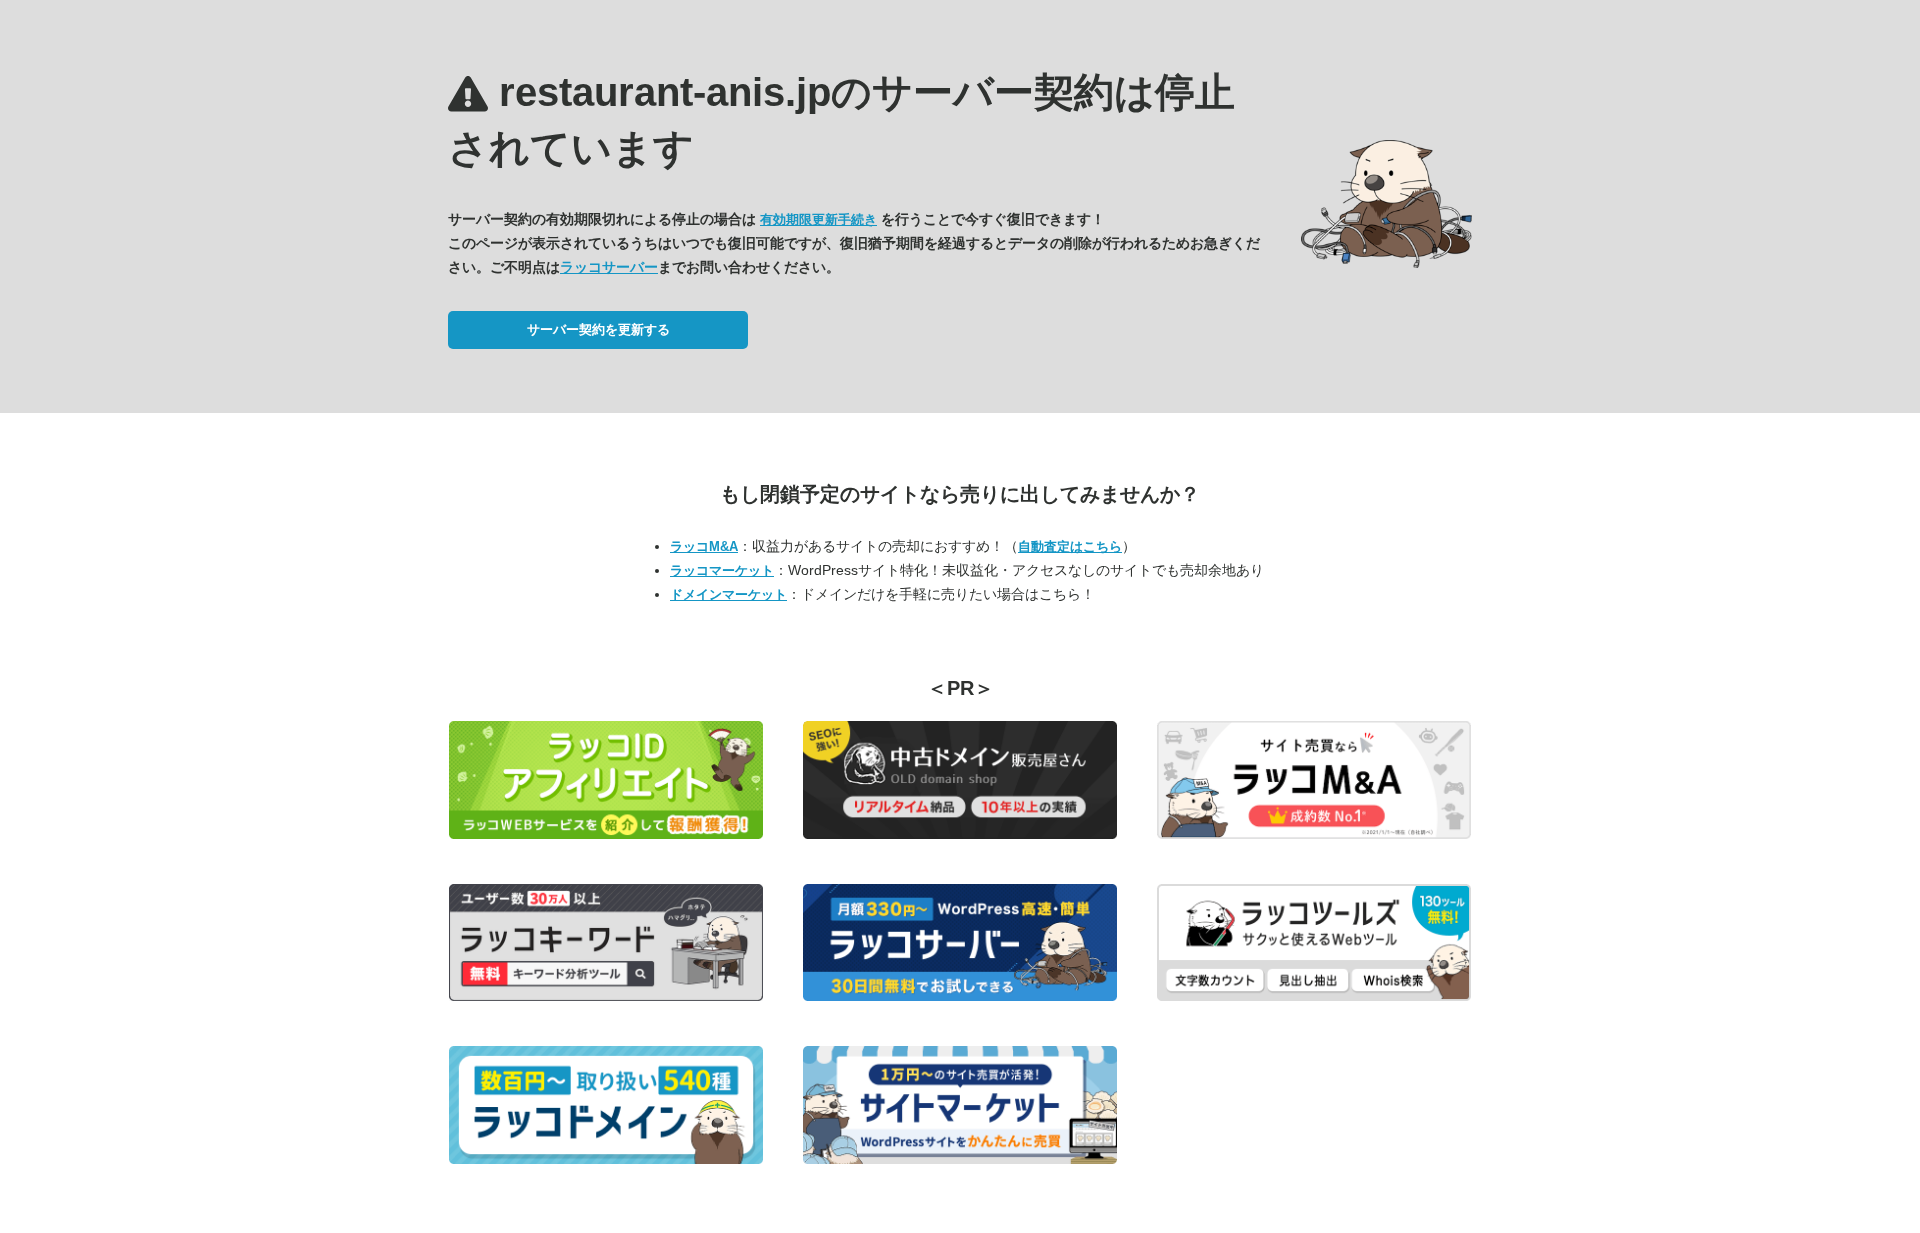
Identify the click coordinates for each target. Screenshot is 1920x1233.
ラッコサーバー (609, 267)
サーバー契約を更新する (598, 329)
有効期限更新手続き (818, 219)
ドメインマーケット (728, 594)
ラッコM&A (704, 546)
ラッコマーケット (722, 570)
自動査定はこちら (1070, 546)
